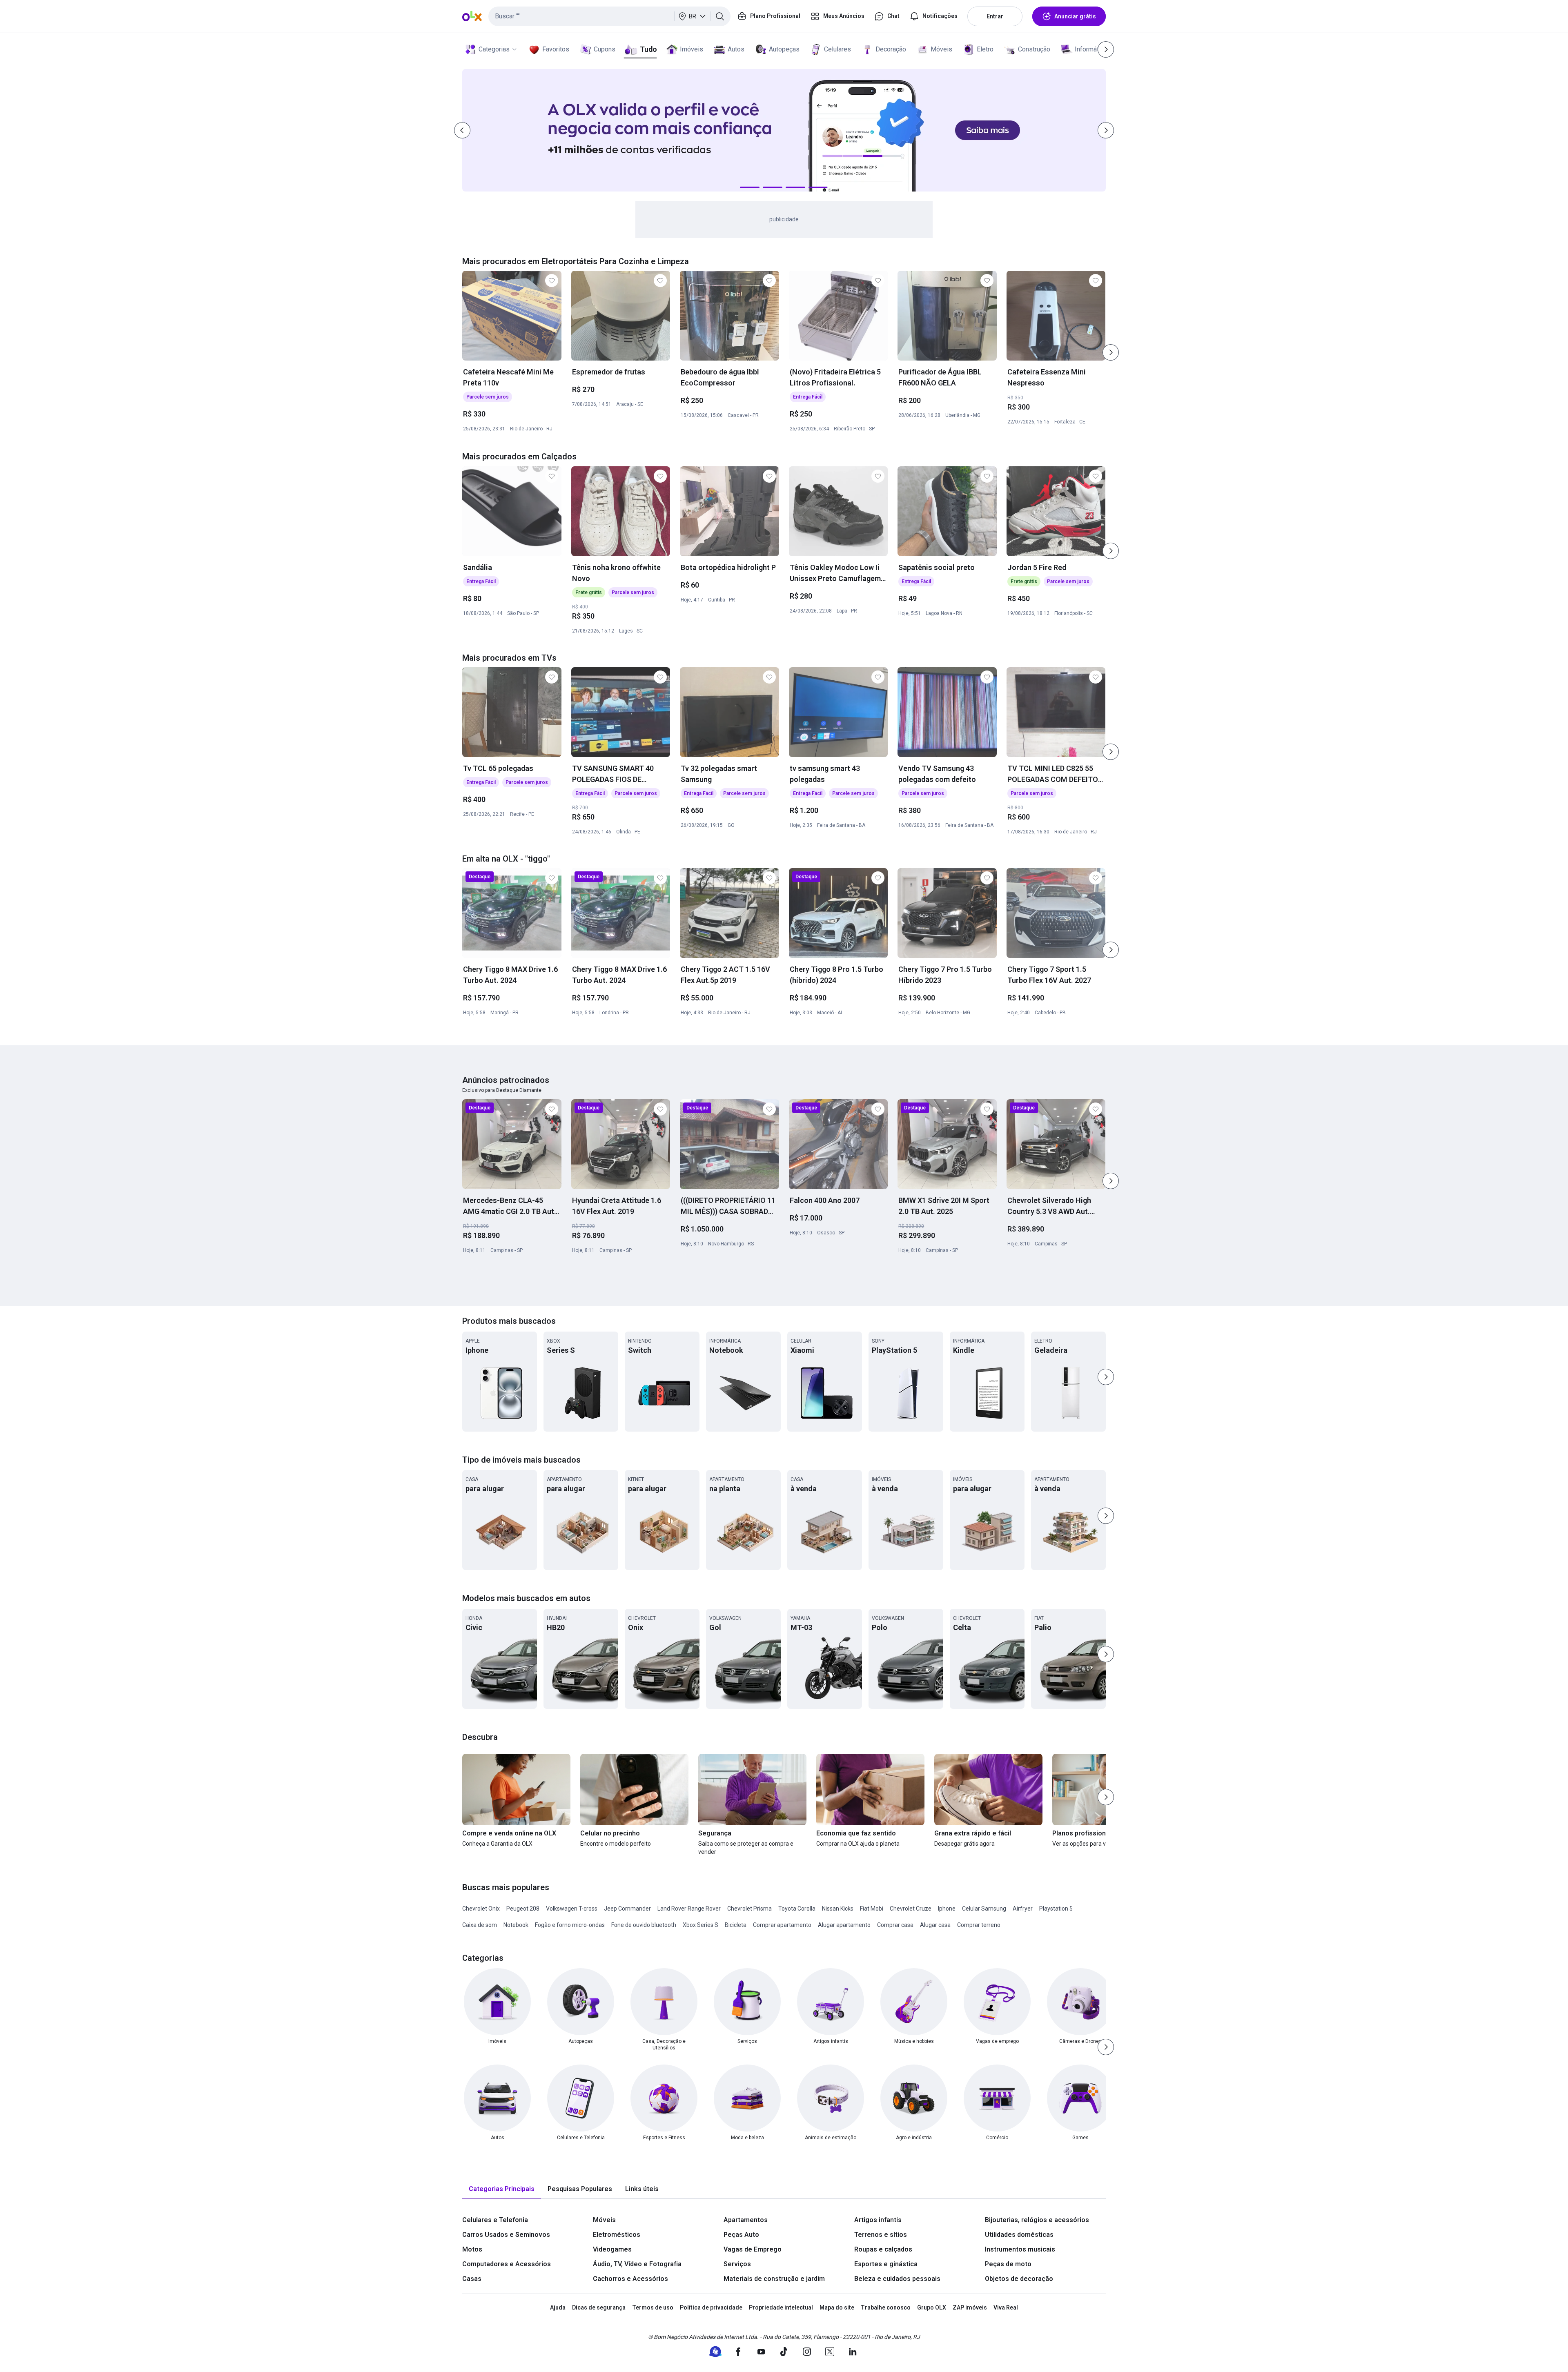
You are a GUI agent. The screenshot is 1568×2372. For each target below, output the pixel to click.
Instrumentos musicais (1020, 2249)
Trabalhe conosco (886, 2307)
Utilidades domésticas (1019, 2235)
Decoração (891, 49)
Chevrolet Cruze (911, 1909)
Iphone (947, 1909)
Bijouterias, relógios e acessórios (1037, 2220)
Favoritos (556, 49)
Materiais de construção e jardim (774, 2279)
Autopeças (784, 49)
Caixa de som (480, 1925)
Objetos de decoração (1019, 2279)
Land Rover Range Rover (689, 1909)
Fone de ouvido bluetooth (644, 1925)
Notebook (516, 1925)
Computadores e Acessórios (507, 2264)
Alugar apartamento (844, 1925)
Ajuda (558, 2307)
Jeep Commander (627, 1909)
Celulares (837, 49)
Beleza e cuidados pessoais (897, 2279)
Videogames (612, 2249)
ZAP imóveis (970, 2307)
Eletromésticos (617, 2235)
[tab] (502, 2189)
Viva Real (1006, 2307)
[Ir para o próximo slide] (1111, 352)
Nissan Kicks (838, 1909)
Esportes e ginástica (886, 2264)
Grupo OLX (932, 2307)
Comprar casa (895, 1925)
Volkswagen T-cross (572, 1909)
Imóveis (692, 49)
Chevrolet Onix (481, 1909)
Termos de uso (653, 2307)
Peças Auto (741, 2235)
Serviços (737, 2264)
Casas (472, 2279)
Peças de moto (1008, 2264)
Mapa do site (837, 2307)
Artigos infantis (878, 2220)
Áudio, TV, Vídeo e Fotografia (637, 2264)
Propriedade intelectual (781, 2307)
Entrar (995, 16)
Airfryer (1023, 1909)
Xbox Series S (700, 1925)
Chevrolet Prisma (749, 1909)
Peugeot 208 (523, 1909)
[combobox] (609, 16)
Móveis (941, 49)
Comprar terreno (979, 1925)
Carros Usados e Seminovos (506, 2235)
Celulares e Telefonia (495, 2220)
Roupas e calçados (883, 2249)
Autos (736, 49)
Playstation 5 (1056, 1909)
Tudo (648, 49)
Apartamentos (746, 2220)
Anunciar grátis (1075, 16)
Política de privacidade (711, 2307)
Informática (1091, 49)
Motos (472, 2249)
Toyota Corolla (797, 1909)
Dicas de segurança (599, 2307)
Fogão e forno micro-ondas (570, 1925)
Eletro (985, 49)
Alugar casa (935, 1925)
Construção (1034, 49)
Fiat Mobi (872, 1909)
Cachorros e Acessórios (630, 2279)
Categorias (494, 49)
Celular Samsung (984, 1909)
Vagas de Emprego (753, 2249)
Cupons (605, 49)
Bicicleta (736, 1925)
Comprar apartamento (782, 1925)
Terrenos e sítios (881, 2235)
